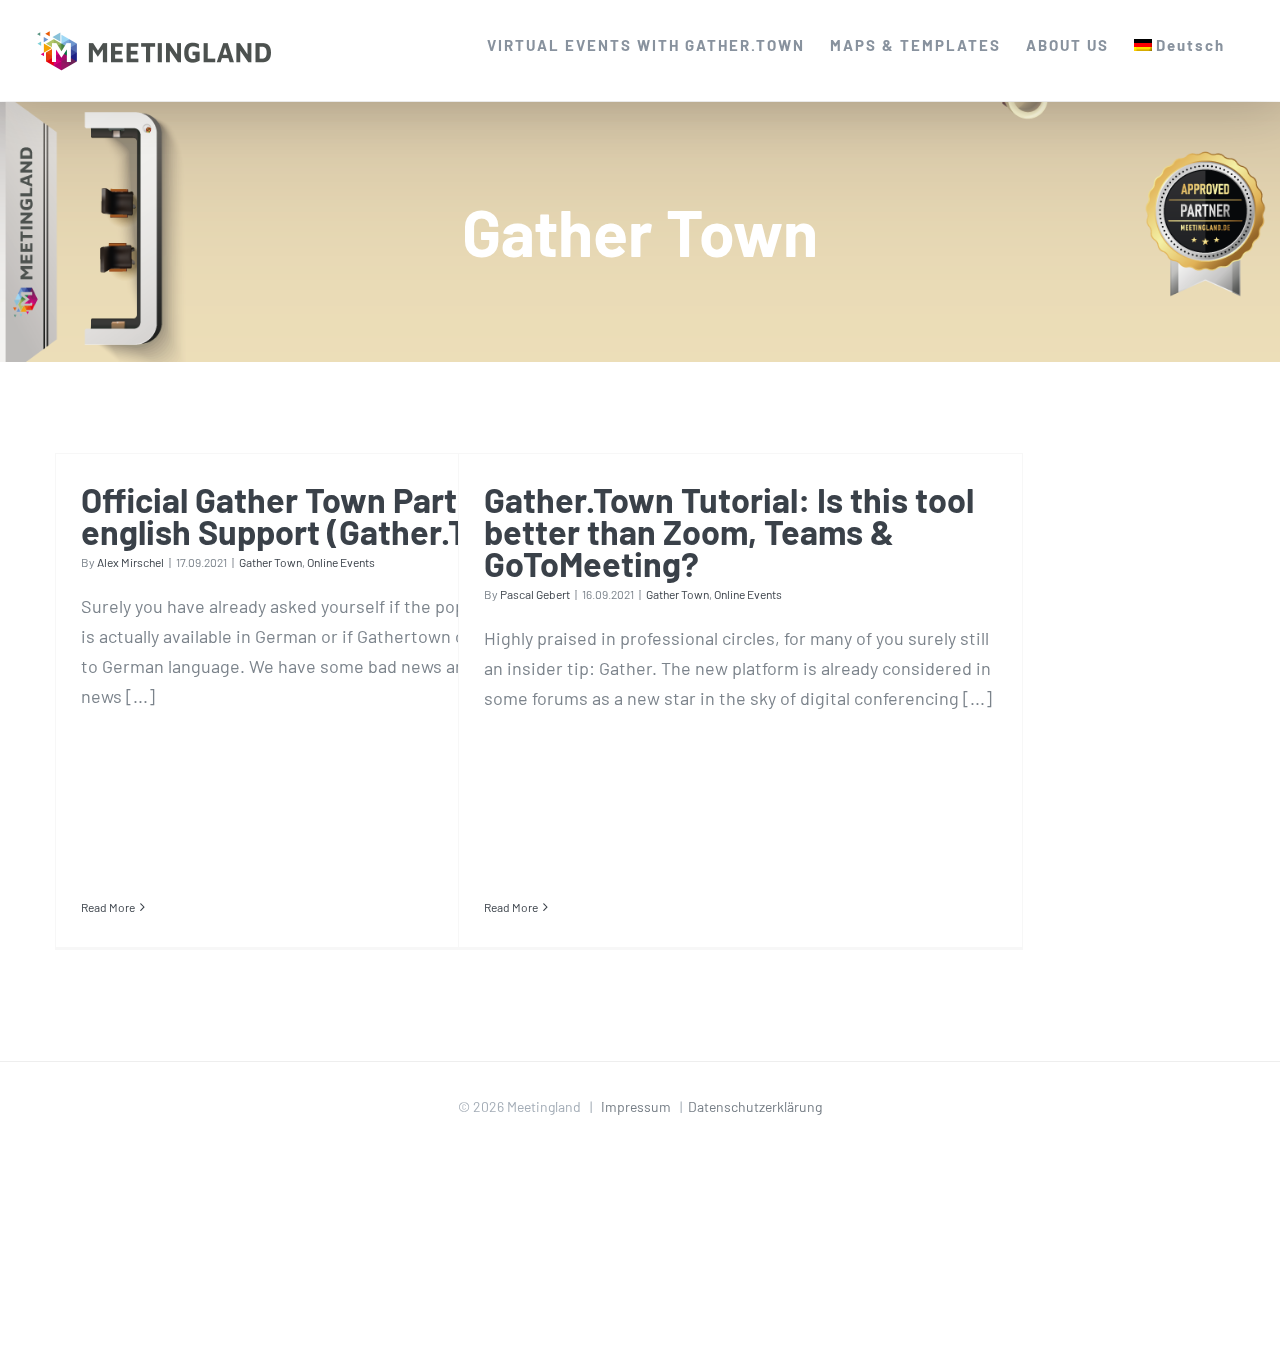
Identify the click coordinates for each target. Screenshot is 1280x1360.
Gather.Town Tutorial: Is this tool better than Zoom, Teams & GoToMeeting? (729, 531)
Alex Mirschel (130, 562)
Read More (108, 907)
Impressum (636, 1106)
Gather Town (270, 562)
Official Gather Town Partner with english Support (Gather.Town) (332, 515)
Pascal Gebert (535, 594)
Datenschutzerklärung (755, 1106)
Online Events (341, 562)
